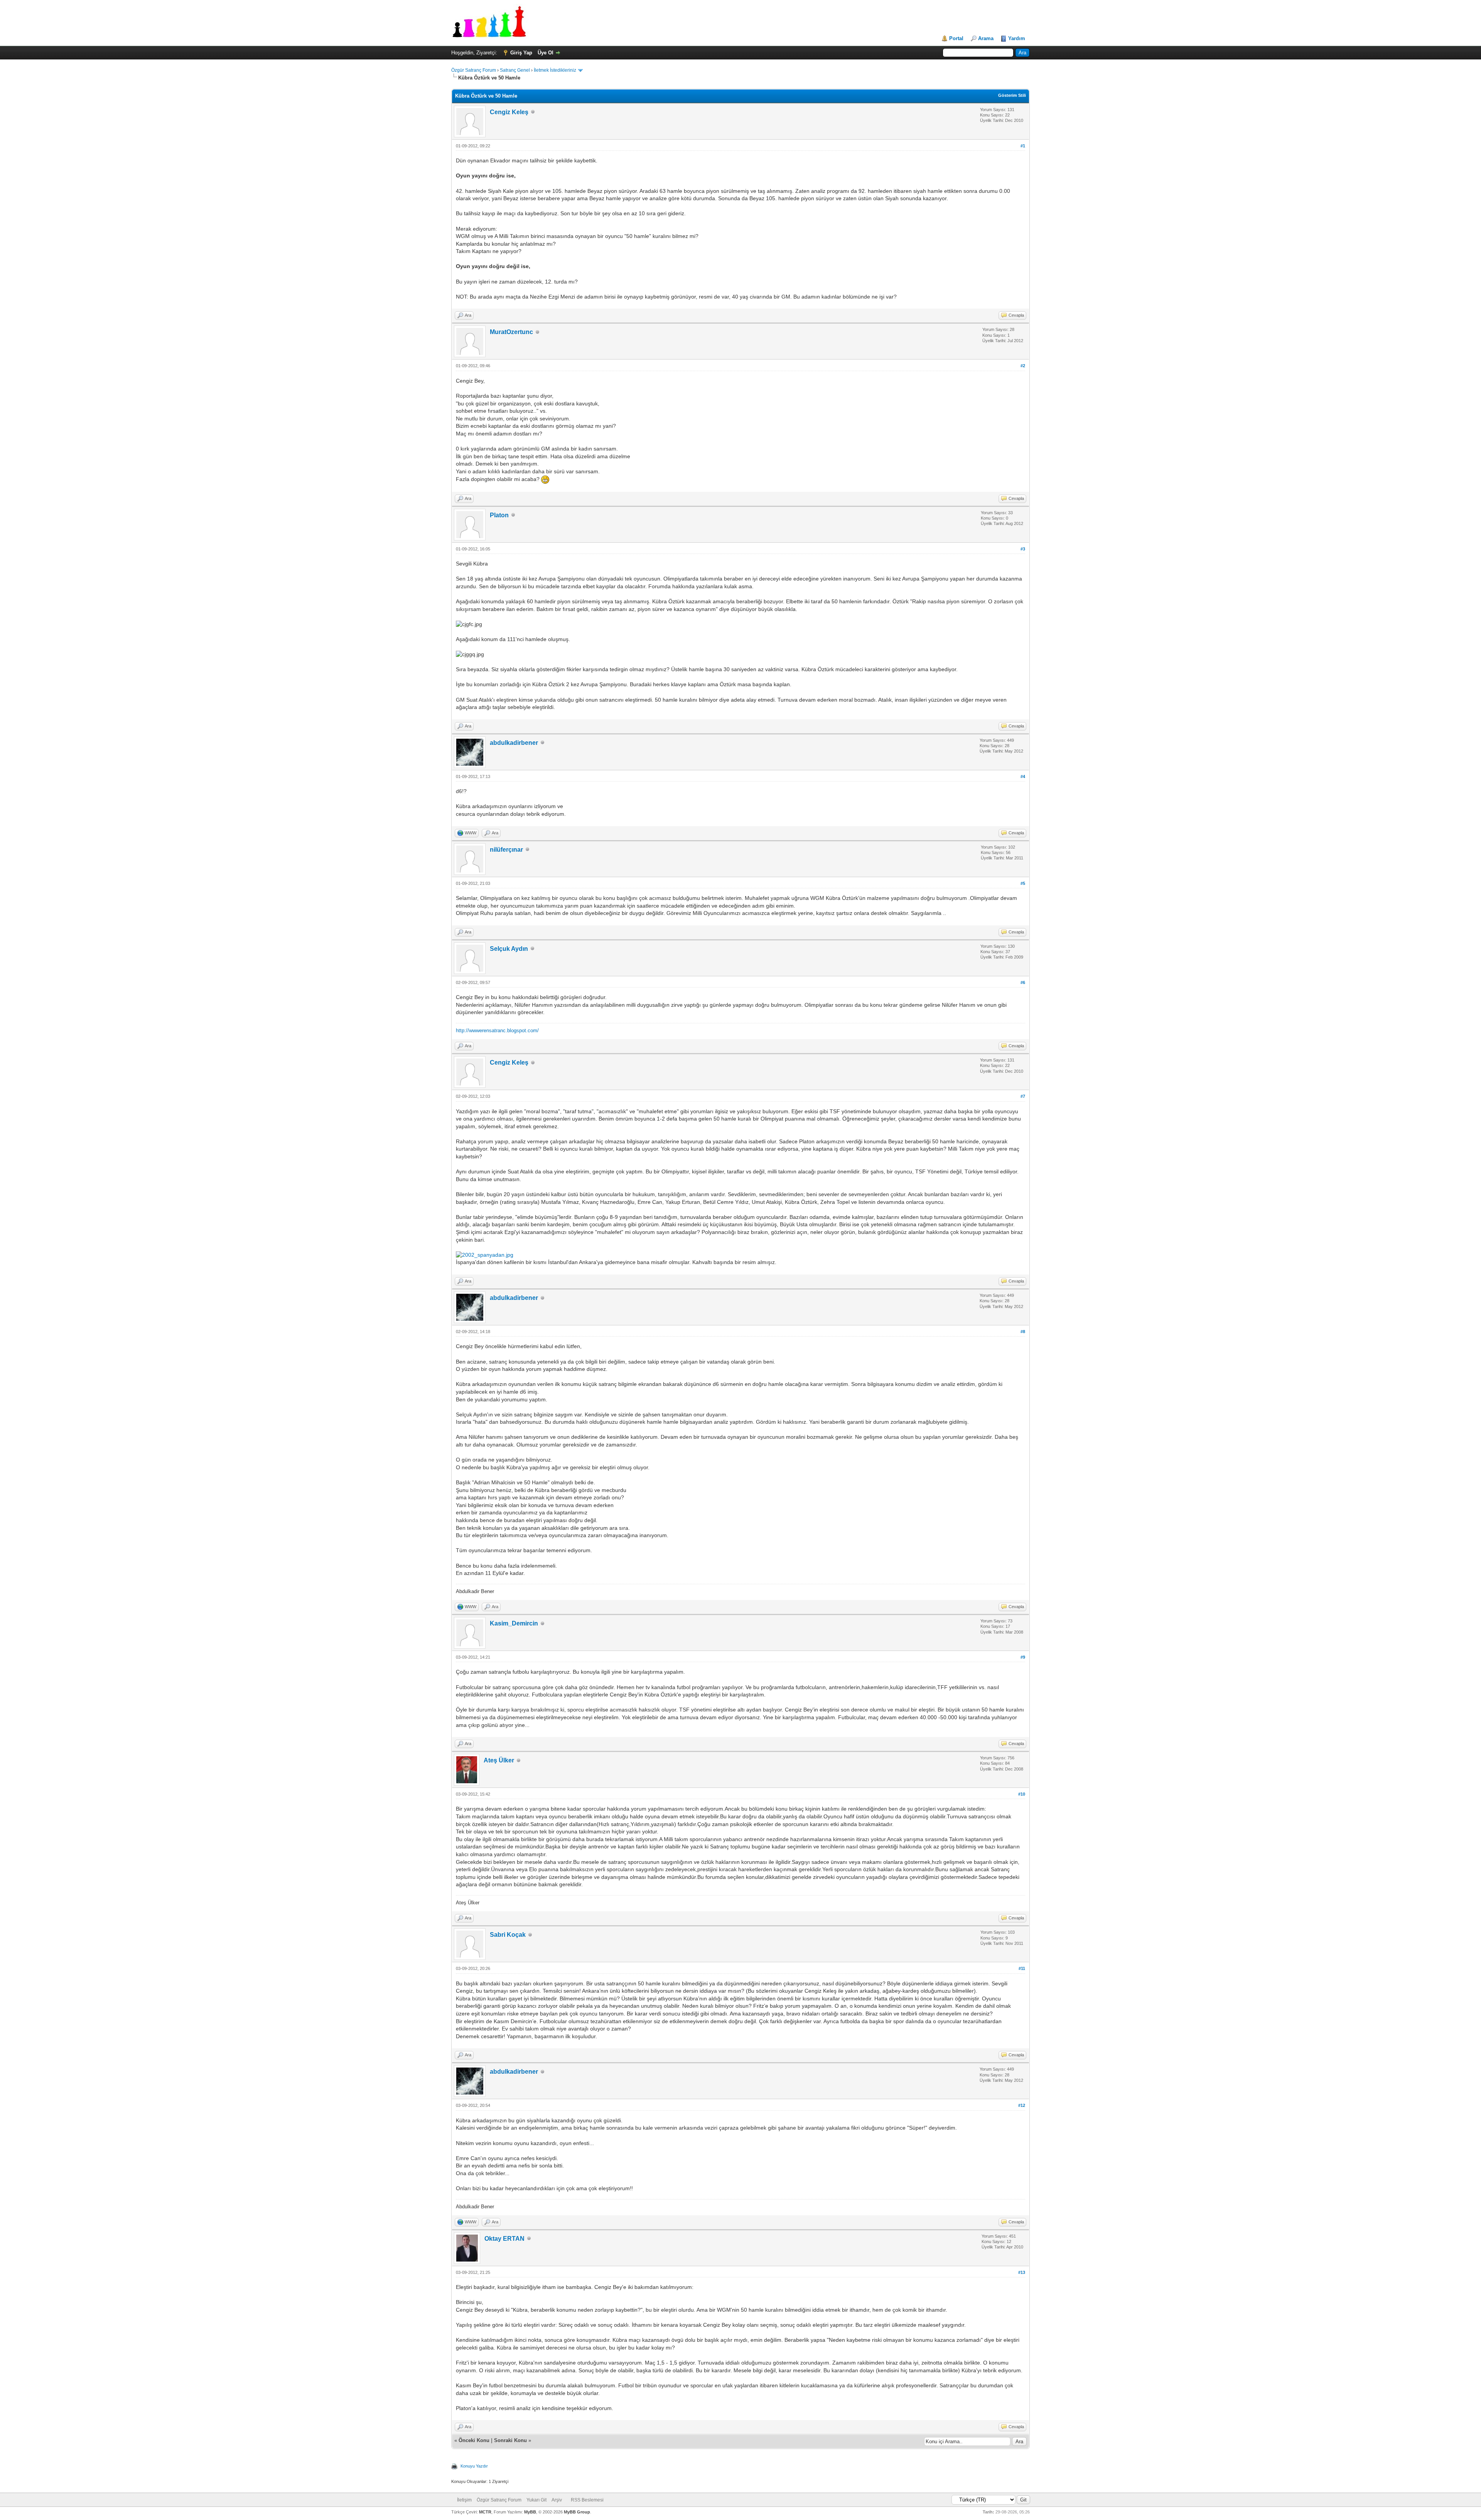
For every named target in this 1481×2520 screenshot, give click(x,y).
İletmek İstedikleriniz (555, 70)
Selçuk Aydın (509, 949)
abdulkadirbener (514, 743)
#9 (1023, 1657)
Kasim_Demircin (514, 1623)
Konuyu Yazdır (474, 2466)
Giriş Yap (521, 53)
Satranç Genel (515, 70)
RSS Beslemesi (587, 2500)
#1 (1023, 146)
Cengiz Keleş (509, 112)
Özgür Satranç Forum (474, 70)
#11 (1022, 1968)
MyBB (530, 2512)
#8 (1023, 1332)
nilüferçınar (506, 850)
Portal (956, 38)
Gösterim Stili (1012, 95)
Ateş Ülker (499, 1760)
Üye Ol (546, 53)
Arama (986, 38)
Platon (499, 515)
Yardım (1017, 38)
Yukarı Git (536, 2500)
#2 (1023, 366)
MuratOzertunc (511, 332)
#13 (1022, 2272)
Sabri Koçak (508, 1935)
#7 (1023, 1096)
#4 (1023, 776)
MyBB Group (577, 2512)
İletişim (464, 2500)
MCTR (485, 2512)
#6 (1023, 982)
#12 (1022, 2105)
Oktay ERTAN (504, 2239)
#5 (1023, 883)
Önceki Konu (474, 2440)
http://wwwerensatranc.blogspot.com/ (497, 1030)
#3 (1023, 549)
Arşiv (557, 2500)
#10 (1022, 1794)
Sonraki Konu (510, 2440)
